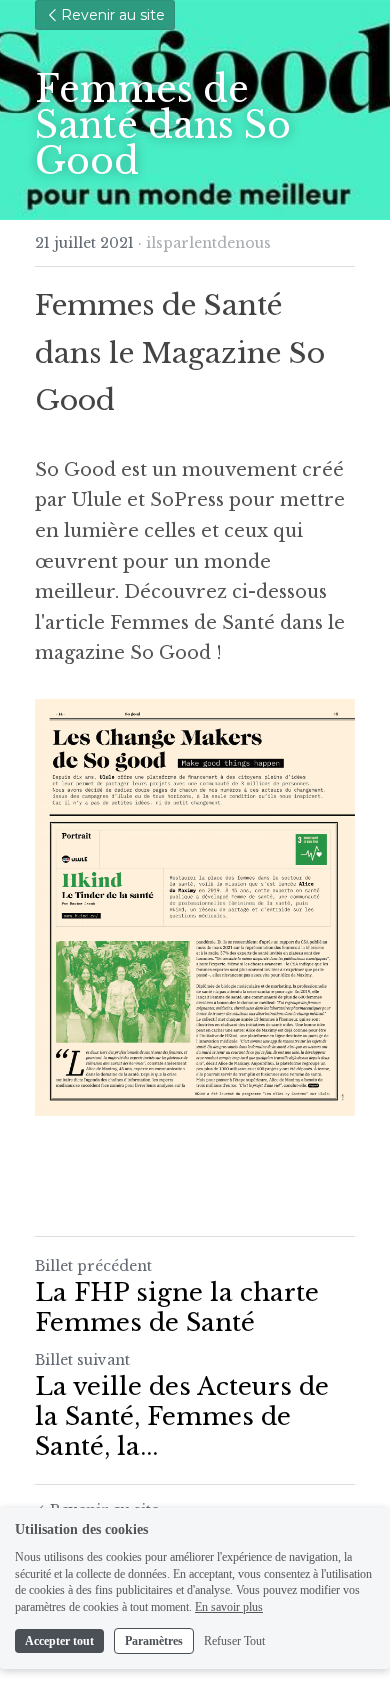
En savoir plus (229, 1607)
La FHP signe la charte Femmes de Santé (177, 1307)
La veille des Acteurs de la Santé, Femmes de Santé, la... (182, 1416)
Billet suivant (82, 1360)
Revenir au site (113, 15)
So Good (75, 470)
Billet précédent (93, 1266)
